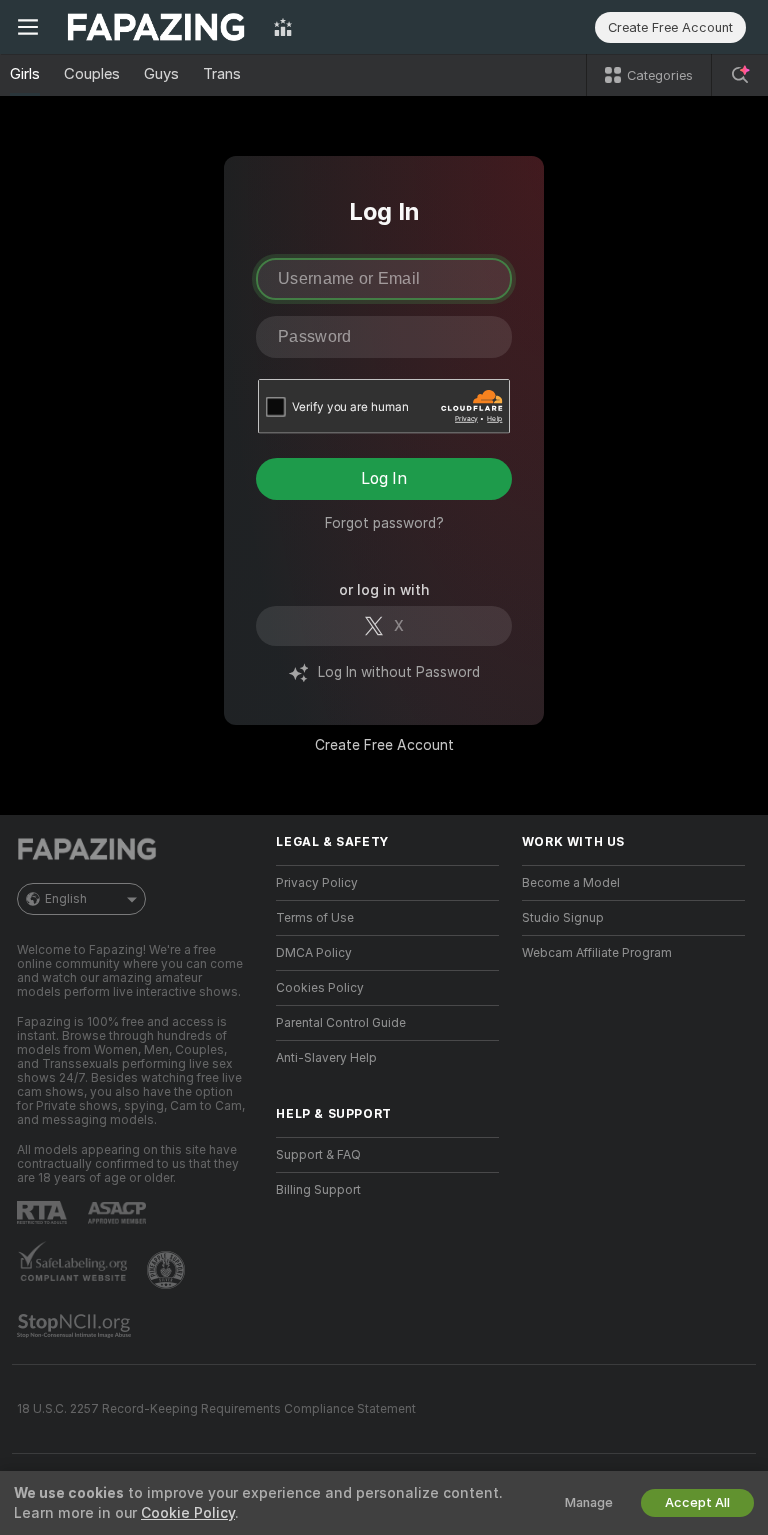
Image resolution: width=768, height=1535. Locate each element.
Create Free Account (384, 745)
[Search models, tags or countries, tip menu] (740, 75)
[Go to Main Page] (156, 27)
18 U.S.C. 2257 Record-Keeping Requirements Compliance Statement (216, 1409)
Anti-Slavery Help (326, 1058)
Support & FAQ (318, 1155)
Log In (384, 478)
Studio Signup (563, 918)
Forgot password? (384, 523)
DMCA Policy (314, 953)
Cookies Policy (320, 988)
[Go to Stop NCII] (76, 1326)
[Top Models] (283, 27)
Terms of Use (315, 918)
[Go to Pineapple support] (168, 1270)
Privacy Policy (317, 883)
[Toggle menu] (28, 27)
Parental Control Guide (341, 1023)
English (66, 899)
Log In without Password (399, 672)
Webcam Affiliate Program (597, 953)
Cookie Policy (188, 1513)
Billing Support (318, 1190)
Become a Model (571, 883)
